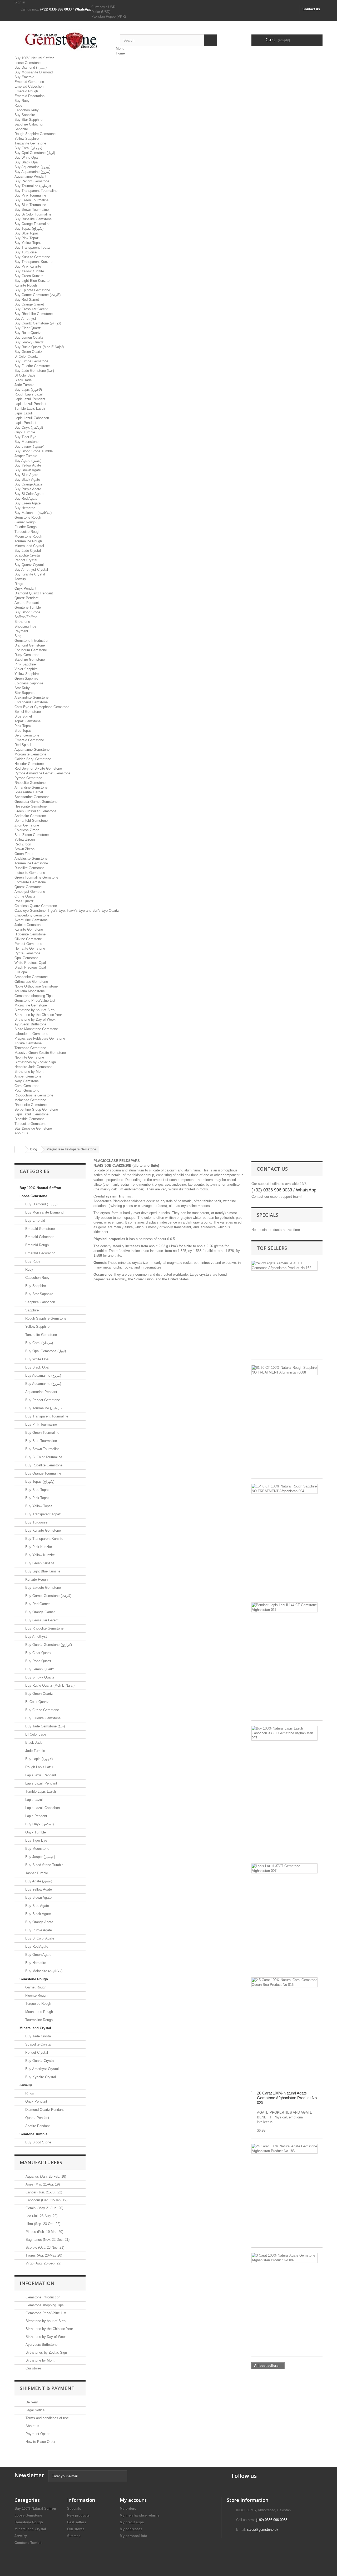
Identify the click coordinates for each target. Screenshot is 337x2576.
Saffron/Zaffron (26, 617)
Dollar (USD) (101, 12)
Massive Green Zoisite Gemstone (40, 1053)
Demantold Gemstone (31, 821)
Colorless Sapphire (29, 683)
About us (21, 1133)
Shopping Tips (25, 626)
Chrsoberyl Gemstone (31, 702)
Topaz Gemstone (28, 721)
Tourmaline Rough (28, 541)
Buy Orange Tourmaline (32, 224)
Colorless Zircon (27, 830)
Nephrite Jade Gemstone (33, 1067)
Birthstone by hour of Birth (34, 1010)
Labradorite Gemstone (31, 1034)
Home (120, 53)
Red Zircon (23, 844)
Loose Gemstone (28, 63)
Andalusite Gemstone (31, 858)
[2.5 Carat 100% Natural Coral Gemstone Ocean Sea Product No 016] (284, 1982)
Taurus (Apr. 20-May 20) (43, 2255)
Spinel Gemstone (28, 712)
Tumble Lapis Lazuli (30, 409)
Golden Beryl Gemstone (33, 759)
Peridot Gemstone (28, 944)
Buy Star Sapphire (28, 120)
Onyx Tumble (25, 432)
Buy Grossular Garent (31, 309)
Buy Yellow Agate (28, 465)
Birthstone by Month (30, 1072)
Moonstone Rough (28, 536)
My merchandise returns (140, 2515)
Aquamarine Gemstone (32, 750)
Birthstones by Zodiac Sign (35, 1062)
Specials (267, 1215)
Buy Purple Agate (28, 489)
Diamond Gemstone (30, 645)
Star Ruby (22, 688)
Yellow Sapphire (27, 139)
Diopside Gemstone (29, 1119)
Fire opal (21, 972)
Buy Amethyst (25, 319)
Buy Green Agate (28, 503)
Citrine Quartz (25, 896)
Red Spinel (23, 745)
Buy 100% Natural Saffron (34, 58)
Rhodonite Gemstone (31, 1105)
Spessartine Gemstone (32, 797)
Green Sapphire (26, 678)
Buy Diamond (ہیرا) (31, 67)
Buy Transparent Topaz (32, 247)
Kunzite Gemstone (29, 929)
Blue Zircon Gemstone (32, 835)
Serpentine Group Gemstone (36, 1109)
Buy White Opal (26, 157)
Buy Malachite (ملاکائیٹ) (33, 513)
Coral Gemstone (27, 1086)
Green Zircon (24, 854)
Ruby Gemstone (27, 655)
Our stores (33, 2368)
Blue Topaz (23, 731)
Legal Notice (34, 2410)
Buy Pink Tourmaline (30, 195)
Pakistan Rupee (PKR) (109, 16)
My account (133, 2500)
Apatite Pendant (27, 603)
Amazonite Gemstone (31, 977)
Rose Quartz (24, 901)
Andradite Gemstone (30, 816)
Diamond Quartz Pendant (34, 593)
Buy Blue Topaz (27, 233)
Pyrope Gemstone (28, 778)
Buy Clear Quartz (28, 328)
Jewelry (20, 579)
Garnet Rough (25, 522)
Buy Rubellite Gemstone (33, 219)
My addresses (131, 2529)
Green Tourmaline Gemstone (36, 877)
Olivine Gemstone (28, 939)
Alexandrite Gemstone (31, 697)
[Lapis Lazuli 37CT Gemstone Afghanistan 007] (284, 1868)
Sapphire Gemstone (30, 660)
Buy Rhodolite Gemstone (34, 314)
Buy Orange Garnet (29, 304)
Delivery (31, 2402)
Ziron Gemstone (27, 825)
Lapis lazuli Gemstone (31, 1114)
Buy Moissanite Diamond (34, 72)
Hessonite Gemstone (31, 806)
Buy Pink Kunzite (28, 266)
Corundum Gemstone (31, 650)
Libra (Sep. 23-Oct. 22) (42, 2224)
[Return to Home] (20, 1149)
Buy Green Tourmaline (31, 200)
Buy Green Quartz (28, 352)
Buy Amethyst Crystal (31, 570)
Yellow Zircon (25, 840)
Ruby (18, 105)
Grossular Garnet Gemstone (36, 802)
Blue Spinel (23, 716)
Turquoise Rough (27, 532)
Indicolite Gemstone (30, 873)
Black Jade (23, 380)
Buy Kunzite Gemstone (32, 257)
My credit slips (132, 2522)
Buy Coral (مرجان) (28, 148)
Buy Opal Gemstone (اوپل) (35, 153)
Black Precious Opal (30, 967)
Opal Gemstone (26, 958)
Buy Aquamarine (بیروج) (32, 167)
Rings (19, 584)
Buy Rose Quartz (28, 333)
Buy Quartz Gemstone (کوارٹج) (38, 323)
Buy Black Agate (27, 480)
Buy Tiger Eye (25, 437)
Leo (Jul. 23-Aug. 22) (41, 2216)
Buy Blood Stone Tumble (34, 451)
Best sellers (77, 2522)
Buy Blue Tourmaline (30, 205)
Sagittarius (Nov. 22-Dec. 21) (47, 2240)
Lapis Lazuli (24, 413)
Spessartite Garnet (29, 792)
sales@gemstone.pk (263, 2530)
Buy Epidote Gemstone (32, 290)
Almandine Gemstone (31, 787)
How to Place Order (40, 2442)
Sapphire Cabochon (29, 124)
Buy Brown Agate (28, 470)
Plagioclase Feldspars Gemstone (40, 1038)
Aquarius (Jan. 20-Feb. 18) (45, 2176)
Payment (21, 631)
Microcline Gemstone (31, 1005)
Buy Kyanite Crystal (30, 574)
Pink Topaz (23, 726)
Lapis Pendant (25, 423)
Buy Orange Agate (28, 484)
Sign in (20, 2)
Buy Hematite (25, 508)
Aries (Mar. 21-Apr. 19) (42, 2184)
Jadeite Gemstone (28, 925)
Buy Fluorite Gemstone (32, 366)
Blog (18, 636)
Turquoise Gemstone (30, 1124)
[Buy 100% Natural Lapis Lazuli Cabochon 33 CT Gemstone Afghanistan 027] (284, 1733)
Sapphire (21, 129)
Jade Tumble (24, 385)
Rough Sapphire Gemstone (35, 134)
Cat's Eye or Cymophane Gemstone (42, 707)
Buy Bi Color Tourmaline (33, 214)
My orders (128, 2509)
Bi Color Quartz (26, 356)
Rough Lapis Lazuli (29, 394)
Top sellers (272, 1248)
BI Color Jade (25, 375)
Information (37, 2283)
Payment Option (37, 2434)
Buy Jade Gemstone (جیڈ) (34, 371)
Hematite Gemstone (30, 948)
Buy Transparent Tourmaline (36, 191)
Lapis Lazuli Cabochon (32, 418)
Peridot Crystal (26, 560)
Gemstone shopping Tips (34, 996)
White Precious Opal (30, 963)
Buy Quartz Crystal (29, 565)
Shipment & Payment (47, 2388)
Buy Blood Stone (27, 612)
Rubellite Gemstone (29, 868)
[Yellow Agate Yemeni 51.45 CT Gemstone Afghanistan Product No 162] (284, 1266)
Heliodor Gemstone (29, 764)
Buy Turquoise (26, 252)
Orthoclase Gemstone (31, 982)
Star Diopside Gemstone (33, 1128)
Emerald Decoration (29, 96)
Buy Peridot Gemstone (32, 181)
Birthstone (22, 622)
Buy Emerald (24, 77)
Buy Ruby (22, 101)
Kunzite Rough (26, 285)
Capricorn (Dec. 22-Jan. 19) (46, 2200)
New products (78, 2515)
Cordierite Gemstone (30, 882)
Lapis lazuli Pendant (30, 399)
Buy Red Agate (26, 498)
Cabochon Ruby (27, 110)
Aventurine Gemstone (31, 920)
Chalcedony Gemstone (32, 915)
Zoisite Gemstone (28, 1043)
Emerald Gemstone (29, 82)
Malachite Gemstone (30, 1100)
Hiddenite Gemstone (30, 934)
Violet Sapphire (26, 669)
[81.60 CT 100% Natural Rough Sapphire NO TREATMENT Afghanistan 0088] (284, 1370)
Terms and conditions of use (47, 2418)
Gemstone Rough (28, 517)
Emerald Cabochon (29, 86)
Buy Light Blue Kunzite (32, 281)
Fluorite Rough (26, 527)
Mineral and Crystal (29, 546)
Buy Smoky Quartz (29, 342)
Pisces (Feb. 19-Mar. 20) (44, 2232)
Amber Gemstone (28, 1076)
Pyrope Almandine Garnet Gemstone (42, 773)
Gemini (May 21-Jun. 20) (44, 2208)
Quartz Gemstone (28, 887)
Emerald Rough (26, 91)
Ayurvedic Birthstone (30, 1024)
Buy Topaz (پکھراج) (29, 229)
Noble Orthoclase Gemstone (36, 986)
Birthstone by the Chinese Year (38, 1015)
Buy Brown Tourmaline (32, 210)
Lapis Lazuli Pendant (30, 404)
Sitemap (74, 2536)
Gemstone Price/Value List (35, 1001)
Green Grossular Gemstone (35, 811)
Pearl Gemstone (27, 1091)
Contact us (311, 9)
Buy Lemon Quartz (29, 337)
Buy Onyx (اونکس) (29, 427)
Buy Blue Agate (26, 475)
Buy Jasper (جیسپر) (29, 446)
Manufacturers (41, 2162)
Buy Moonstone (26, 442)
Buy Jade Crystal (28, 551)
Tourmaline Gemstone (31, 863)
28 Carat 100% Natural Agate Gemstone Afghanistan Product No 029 (287, 2098)
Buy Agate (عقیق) (28, 461)
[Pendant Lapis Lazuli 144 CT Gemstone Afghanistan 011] (284, 1607)
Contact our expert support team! (277, 1197)
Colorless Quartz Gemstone (36, 906)
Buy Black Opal (26, 162)
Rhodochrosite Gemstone (34, 1095)
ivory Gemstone (27, 1081)
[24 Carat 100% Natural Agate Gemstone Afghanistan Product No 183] (284, 2149)
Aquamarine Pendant (30, 176)
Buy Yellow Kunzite (29, 271)
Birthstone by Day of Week (35, 1019)
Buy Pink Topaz (27, 238)
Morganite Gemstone (30, 754)
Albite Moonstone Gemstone (36, 1029)
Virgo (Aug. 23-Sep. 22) (43, 2263)
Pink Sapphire (25, 664)
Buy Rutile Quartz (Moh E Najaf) (39, 347)
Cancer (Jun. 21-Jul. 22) (43, 2192)
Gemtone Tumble (28, 607)
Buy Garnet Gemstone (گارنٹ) (38, 295)
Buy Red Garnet (27, 300)
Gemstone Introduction (32, 641)
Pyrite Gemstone (27, 953)
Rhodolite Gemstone (30, 783)
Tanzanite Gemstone (30, 143)
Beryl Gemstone (27, 735)
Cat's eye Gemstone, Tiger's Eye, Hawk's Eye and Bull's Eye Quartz (67, 911)
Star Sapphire (25, 693)
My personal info (133, 2536)
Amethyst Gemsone (30, 892)
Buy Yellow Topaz (28, 243)
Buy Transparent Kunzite (33, 262)
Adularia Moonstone (30, 991)
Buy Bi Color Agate (29, 494)
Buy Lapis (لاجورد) (28, 390)
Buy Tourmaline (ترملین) (33, 186)
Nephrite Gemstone (29, 1057)
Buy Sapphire (25, 115)
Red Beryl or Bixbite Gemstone (38, 768)
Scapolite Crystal (28, 555)
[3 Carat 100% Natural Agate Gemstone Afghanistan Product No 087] (284, 2258)
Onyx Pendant (25, 588)
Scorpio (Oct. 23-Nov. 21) (44, 2247)
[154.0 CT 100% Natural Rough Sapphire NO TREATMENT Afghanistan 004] (284, 1489)
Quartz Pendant (26, 598)
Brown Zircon (24, 849)
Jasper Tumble (26, 456)
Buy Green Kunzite (29, 276)
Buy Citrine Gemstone (31, 361)
